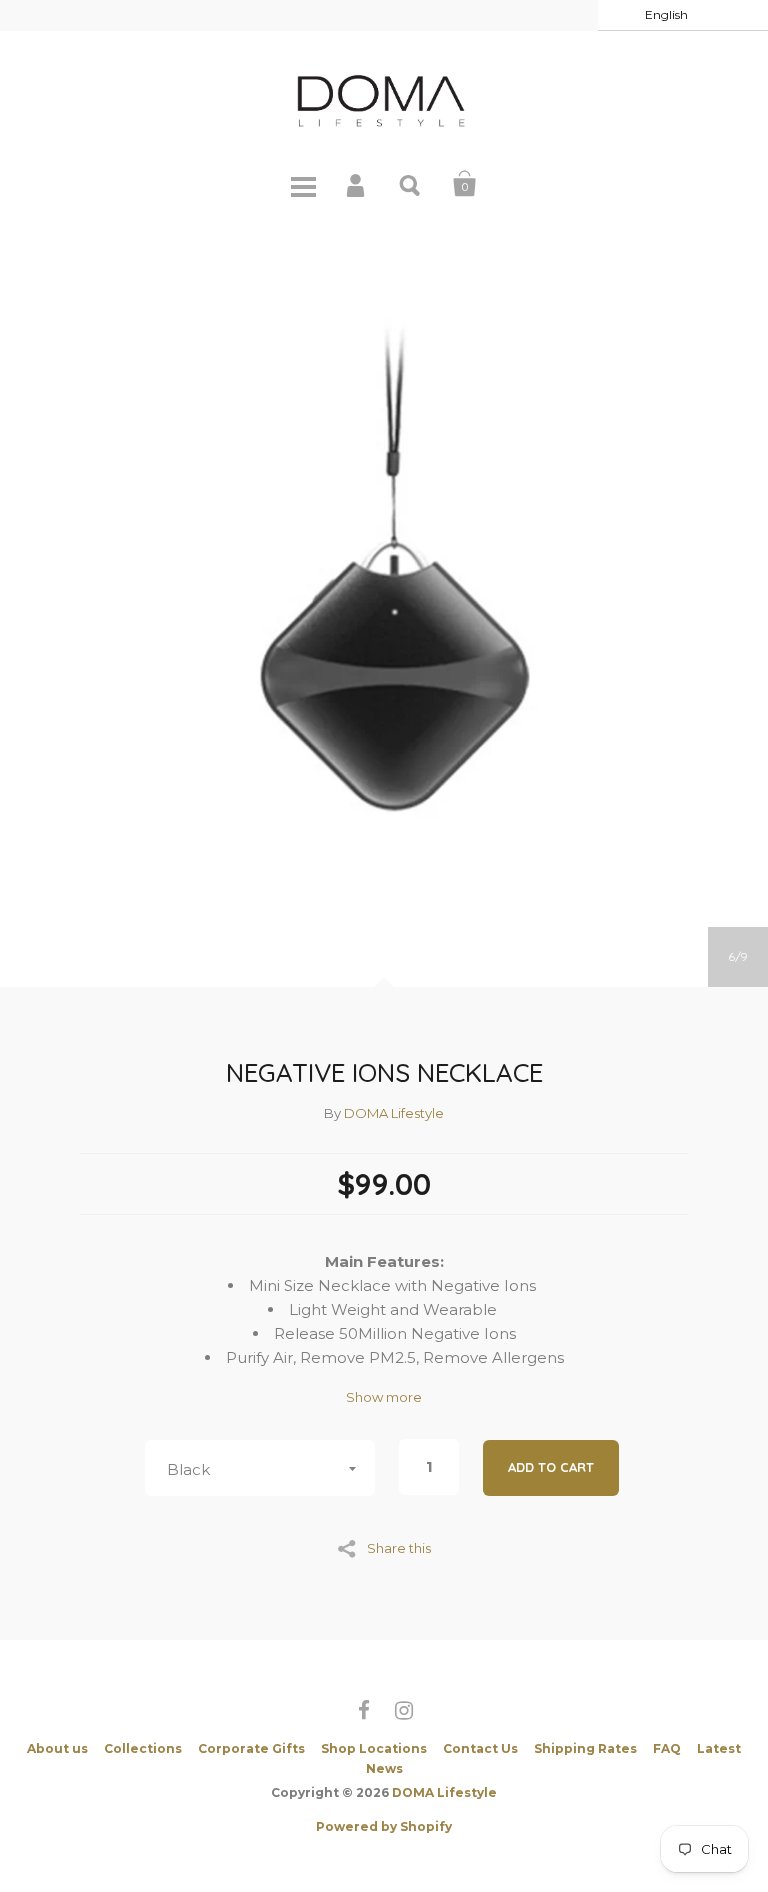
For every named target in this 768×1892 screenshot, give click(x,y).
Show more (384, 1397)
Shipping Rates (585, 1748)
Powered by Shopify (384, 1826)
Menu (303, 184)
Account (357, 184)
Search (411, 184)
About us (57, 1748)
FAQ (667, 1748)
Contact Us (480, 1748)
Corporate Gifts (251, 1748)
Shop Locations (374, 1748)
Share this (399, 1547)
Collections (143, 1748)
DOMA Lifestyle (394, 1113)
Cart (465, 184)
